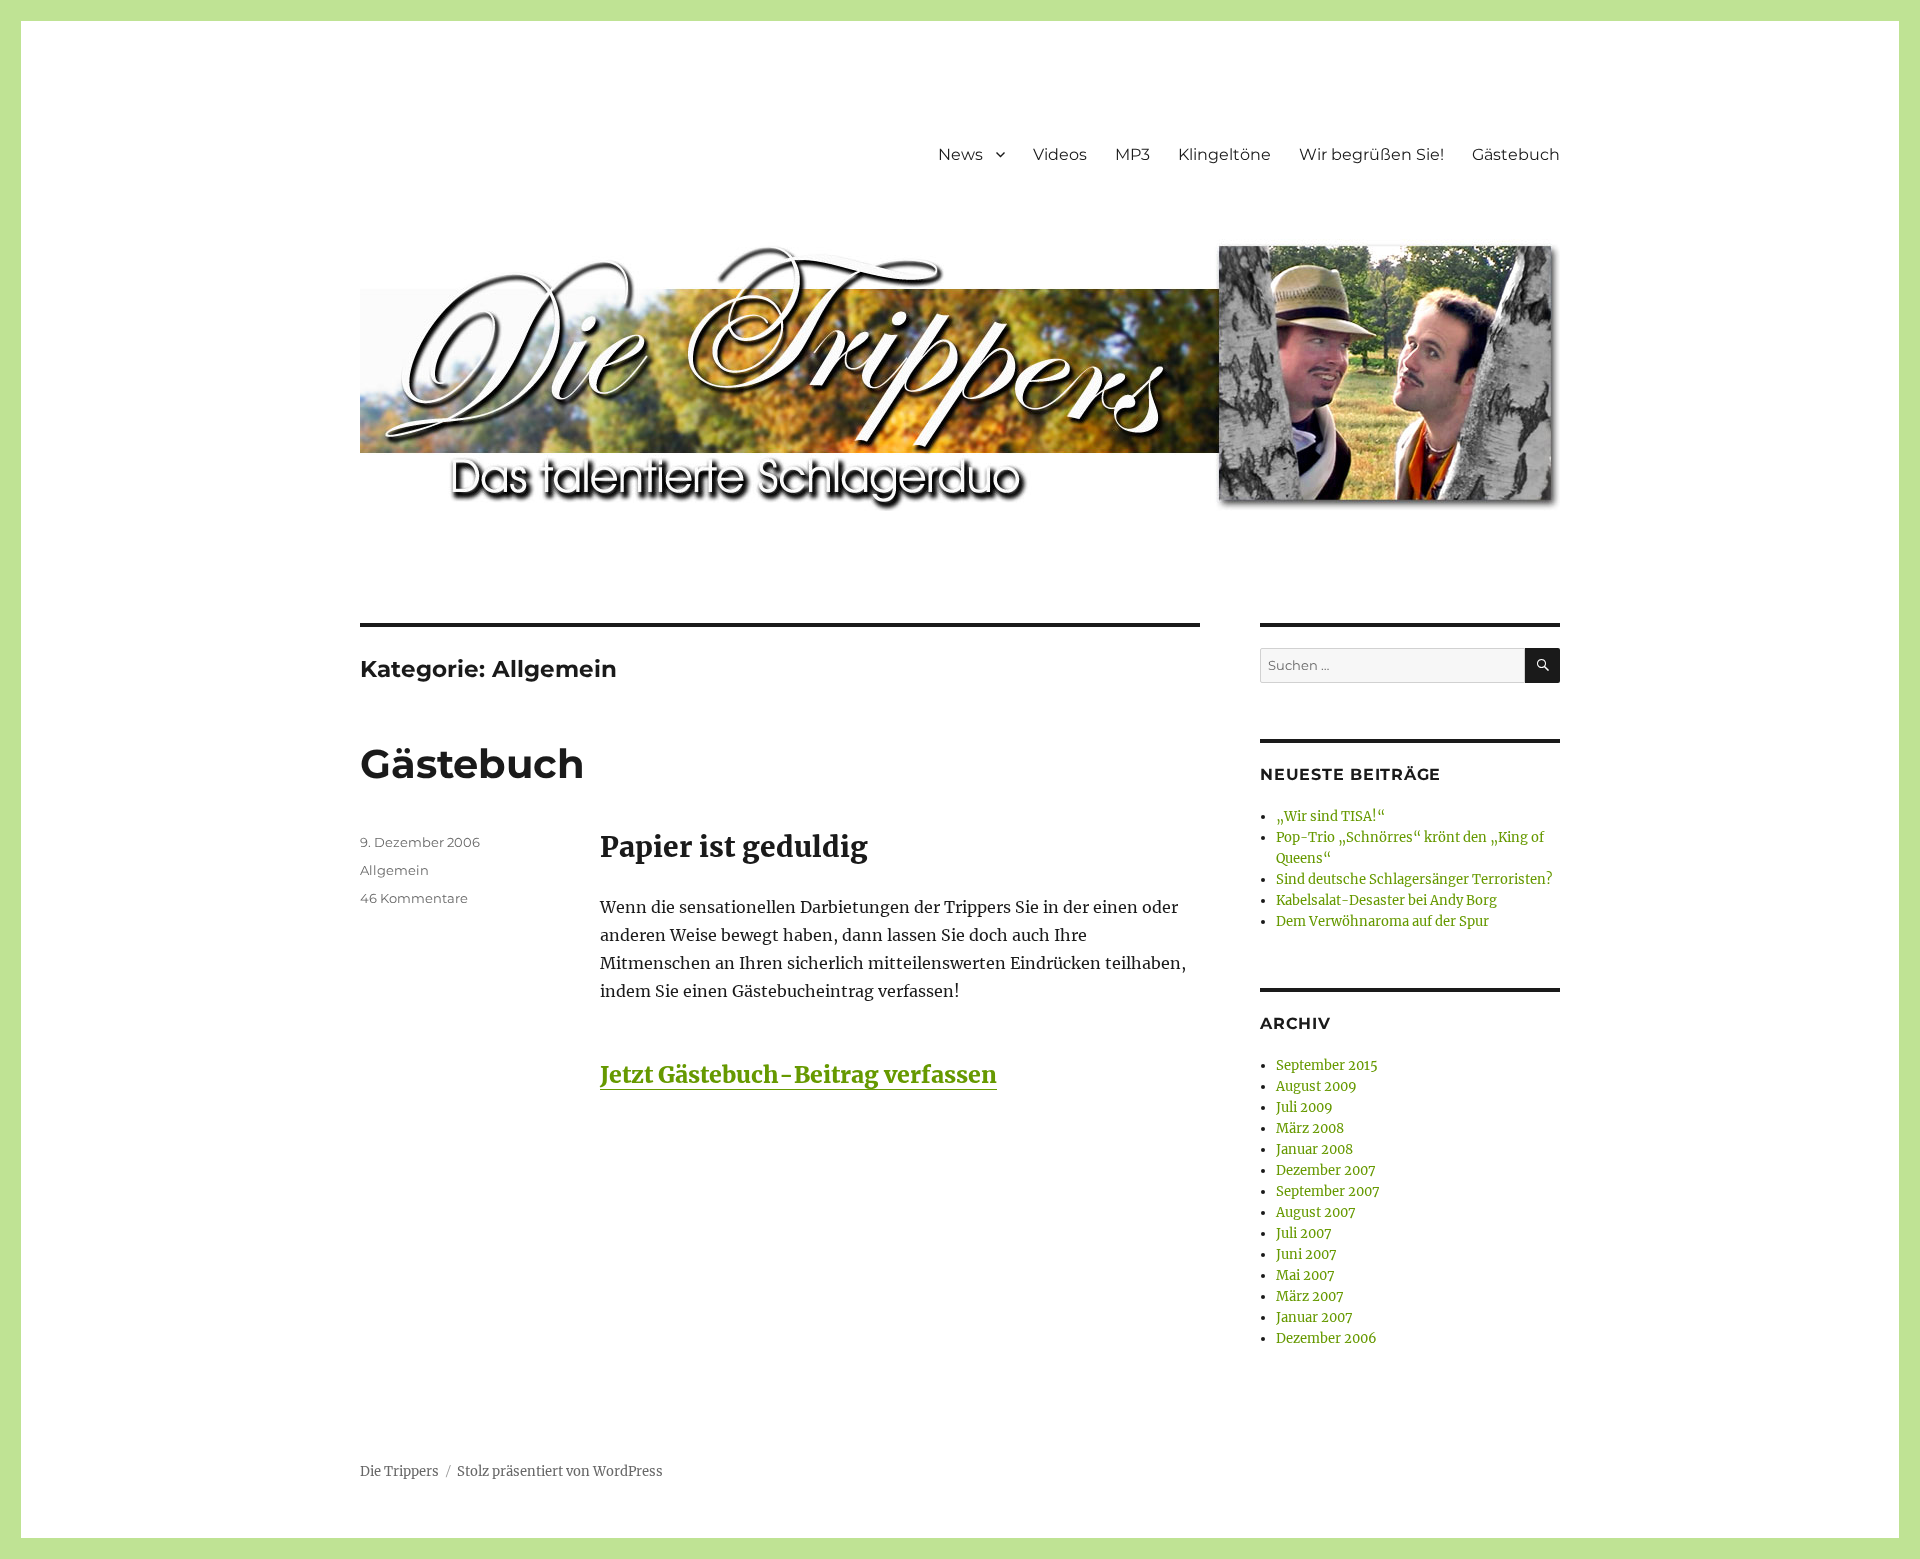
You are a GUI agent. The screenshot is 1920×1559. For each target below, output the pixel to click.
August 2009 (1316, 1086)
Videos (1060, 154)
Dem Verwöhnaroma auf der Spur (1382, 921)
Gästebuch (1516, 154)
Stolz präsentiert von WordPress (560, 1471)
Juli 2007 (1304, 1233)
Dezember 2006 (1326, 1338)
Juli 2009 (1304, 1107)
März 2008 (1310, 1128)
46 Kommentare (414, 898)
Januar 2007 (1314, 1317)
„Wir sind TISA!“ (1330, 816)
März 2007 (1310, 1296)
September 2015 (1327, 1065)
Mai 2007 (1305, 1275)
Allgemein (394, 870)
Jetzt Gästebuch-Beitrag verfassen (798, 1074)
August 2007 (1316, 1212)
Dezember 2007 (1326, 1170)
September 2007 (1328, 1191)
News (960, 154)
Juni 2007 (1306, 1254)
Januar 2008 (1314, 1149)
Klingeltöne (1224, 154)
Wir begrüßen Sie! (1371, 154)
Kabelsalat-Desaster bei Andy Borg (1386, 900)
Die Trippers (399, 1471)
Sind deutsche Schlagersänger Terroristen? (1414, 879)
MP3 (1132, 154)
